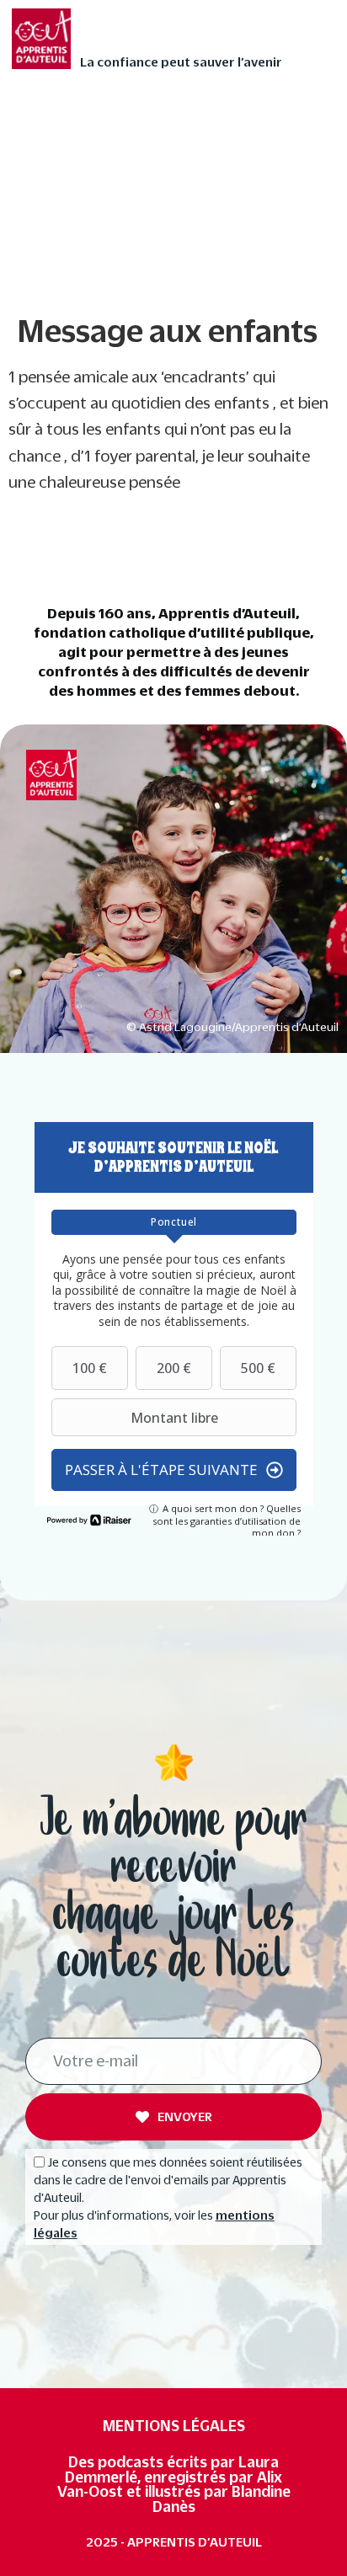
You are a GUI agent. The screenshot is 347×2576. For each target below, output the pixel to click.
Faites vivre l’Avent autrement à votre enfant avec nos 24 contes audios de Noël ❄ (160, 126)
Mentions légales (174, 2426)
